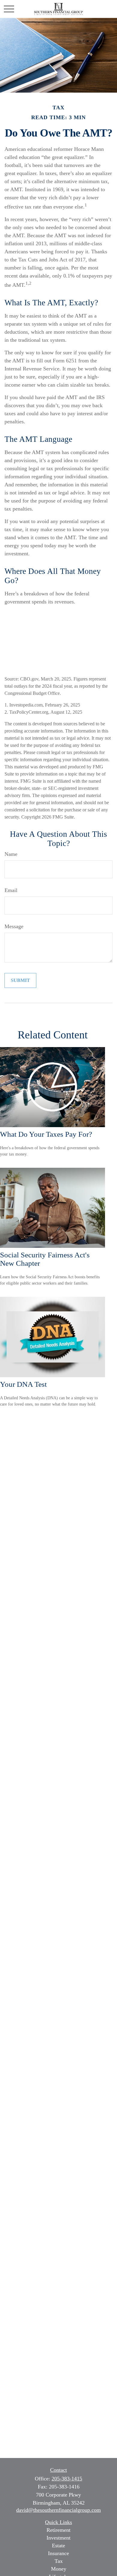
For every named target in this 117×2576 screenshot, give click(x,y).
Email (11, 890)
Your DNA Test (23, 1384)
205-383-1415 (67, 2479)
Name (11, 854)
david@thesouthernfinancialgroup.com (58, 2510)
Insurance (58, 2553)
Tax (59, 2561)
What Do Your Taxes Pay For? (46, 1134)
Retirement (58, 2530)
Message (14, 926)
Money (59, 2569)
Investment (58, 2538)
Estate (58, 2546)
